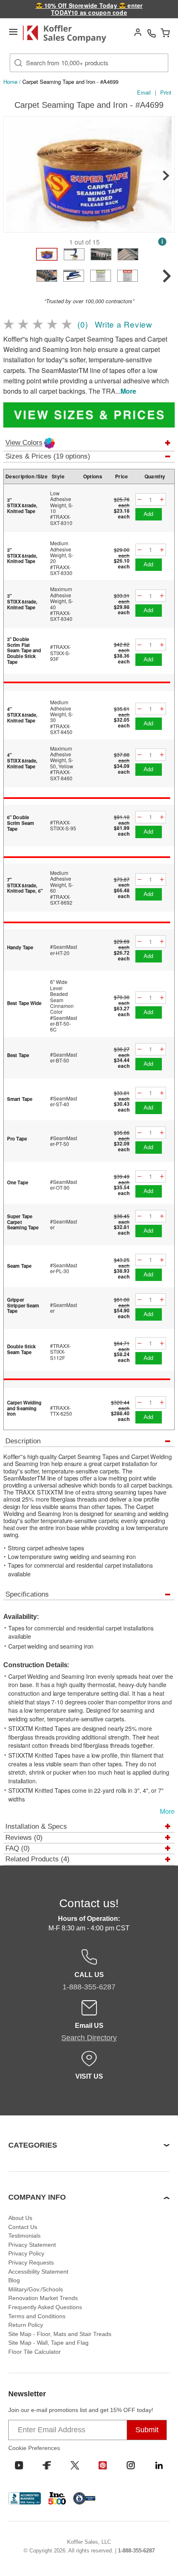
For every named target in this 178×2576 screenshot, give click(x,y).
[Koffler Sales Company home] (68, 34)
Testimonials (24, 2236)
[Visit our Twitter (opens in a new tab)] (75, 2465)
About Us (20, 2218)
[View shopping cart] (165, 33)
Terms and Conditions (37, 2316)
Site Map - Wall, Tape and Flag (48, 2343)
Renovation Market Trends (43, 2298)
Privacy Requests (31, 2262)
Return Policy (26, 2325)
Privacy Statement (32, 2245)
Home (10, 82)
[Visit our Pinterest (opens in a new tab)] (103, 2465)
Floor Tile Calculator (35, 2352)
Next (166, 176)
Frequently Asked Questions (45, 2307)
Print (166, 92)
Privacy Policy (26, 2253)
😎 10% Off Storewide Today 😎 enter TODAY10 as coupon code (89, 9)
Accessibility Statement (38, 2272)
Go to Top (162, 2554)
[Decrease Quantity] (140, 500)
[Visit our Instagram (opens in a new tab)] (131, 2465)
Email (144, 92)
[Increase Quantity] (162, 500)
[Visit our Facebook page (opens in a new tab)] (47, 2465)
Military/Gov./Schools (36, 2289)
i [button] (162, 241)
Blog (14, 2280)
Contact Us (23, 2227)
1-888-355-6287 (136, 2551)
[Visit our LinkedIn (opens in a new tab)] (159, 2465)
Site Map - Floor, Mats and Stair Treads (60, 2334)
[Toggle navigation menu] (13, 32)
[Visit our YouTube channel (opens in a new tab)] (19, 2465)
